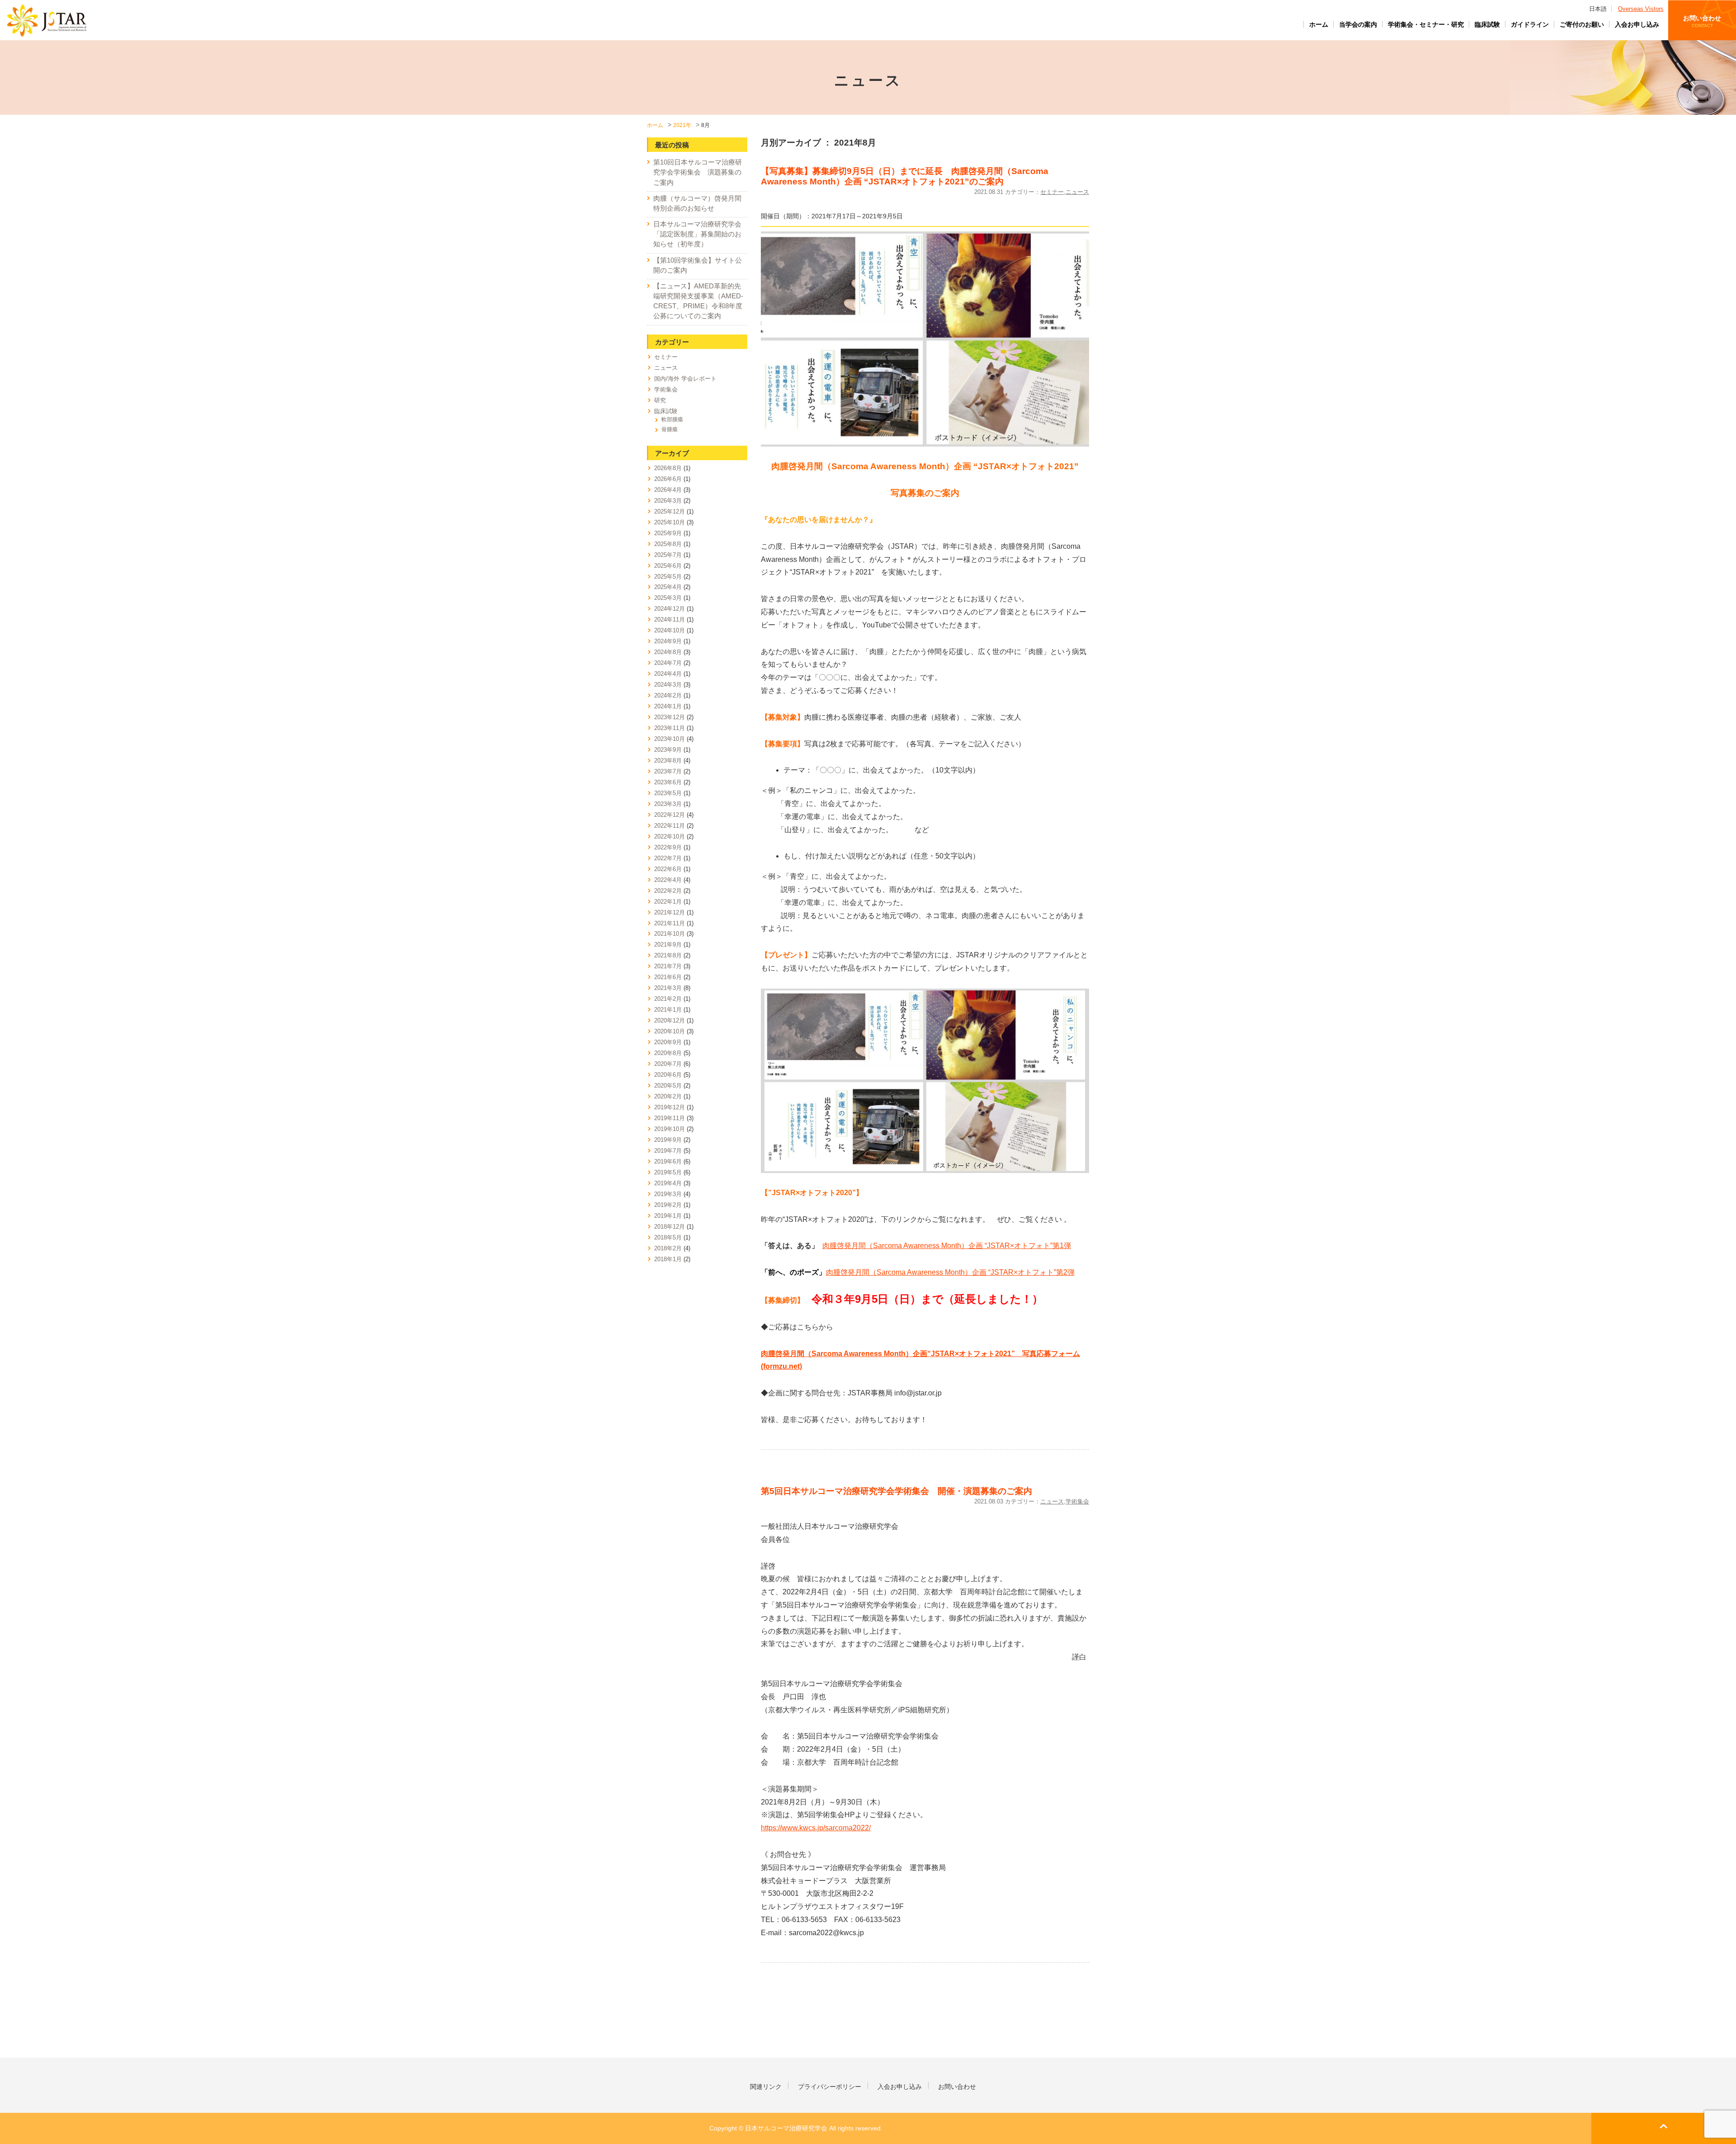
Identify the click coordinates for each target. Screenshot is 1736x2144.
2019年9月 (668, 1140)
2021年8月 (668, 955)
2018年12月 (670, 1227)
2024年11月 (670, 620)
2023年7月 (668, 771)
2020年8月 (668, 1053)
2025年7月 (668, 555)
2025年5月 (668, 577)
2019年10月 (670, 1129)
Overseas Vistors (1641, 9)
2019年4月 (668, 1183)
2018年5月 (668, 1237)
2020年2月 (668, 1096)
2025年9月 (668, 533)
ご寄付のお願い (1582, 24)
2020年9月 (668, 1042)
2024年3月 (668, 685)
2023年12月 (670, 717)
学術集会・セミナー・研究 (1426, 24)
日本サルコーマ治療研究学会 (47, 20)
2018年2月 (668, 1248)
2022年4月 (668, 880)
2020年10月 (670, 1031)
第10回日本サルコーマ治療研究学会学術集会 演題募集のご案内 (698, 172)
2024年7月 (668, 663)
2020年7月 (668, 1064)
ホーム (1319, 24)
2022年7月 (668, 858)
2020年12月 (670, 1020)
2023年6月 (668, 782)
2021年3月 (668, 988)
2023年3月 (668, 804)
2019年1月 (668, 1216)
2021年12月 (670, 912)
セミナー (1052, 192)
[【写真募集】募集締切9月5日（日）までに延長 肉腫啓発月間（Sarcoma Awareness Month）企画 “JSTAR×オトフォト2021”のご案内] (925, 338)
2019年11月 (670, 1118)
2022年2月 (668, 891)
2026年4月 (668, 490)
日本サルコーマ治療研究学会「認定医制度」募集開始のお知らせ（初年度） (697, 234)
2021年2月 (668, 999)
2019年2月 (668, 1205)
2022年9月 (668, 847)
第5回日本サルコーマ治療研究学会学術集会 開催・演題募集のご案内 (896, 1491)
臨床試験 (1487, 24)
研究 (660, 400)
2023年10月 (670, 739)
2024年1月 (668, 706)
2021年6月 (668, 977)
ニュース (1077, 192)
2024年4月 (668, 674)
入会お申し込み (1637, 24)
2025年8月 (668, 544)
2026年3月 (668, 501)
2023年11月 (670, 728)
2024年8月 (668, 652)
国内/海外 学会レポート (685, 379)
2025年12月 (670, 511)
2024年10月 (670, 630)
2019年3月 (668, 1194)
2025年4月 (668, 587)
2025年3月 (668, 598)
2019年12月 (670, 1107)
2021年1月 (668, 1010)
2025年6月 (668, 566)
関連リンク (766, 2087)
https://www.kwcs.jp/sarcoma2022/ (816, 1828)
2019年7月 (668, 1151)
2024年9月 (668, 641)
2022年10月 (670, 836)
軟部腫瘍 (672, 419)
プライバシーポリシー (830, 2087)
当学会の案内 (1358, 24)
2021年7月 (668, 966)
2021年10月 (670, 934)
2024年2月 (668, 695)
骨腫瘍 (670, 429)
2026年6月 (668, 479)
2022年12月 (670, 815)
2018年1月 (668, 1259)
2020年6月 (668, 1075)
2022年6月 (668, 869)
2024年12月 (670, 609)
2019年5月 (668, 1172)
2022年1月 (668, 902)
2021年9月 (668, 945)
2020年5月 (668, 1086)
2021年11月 (670, 923)
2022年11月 (670, 826)
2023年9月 (668, 750)
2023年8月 (668, 761)
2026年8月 (668, 468)
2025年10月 (670, 522)
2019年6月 (668, 1162)
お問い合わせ (1702, 21)
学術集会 (1077, 1501)
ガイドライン (1530, 24)
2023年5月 (668, 793)
